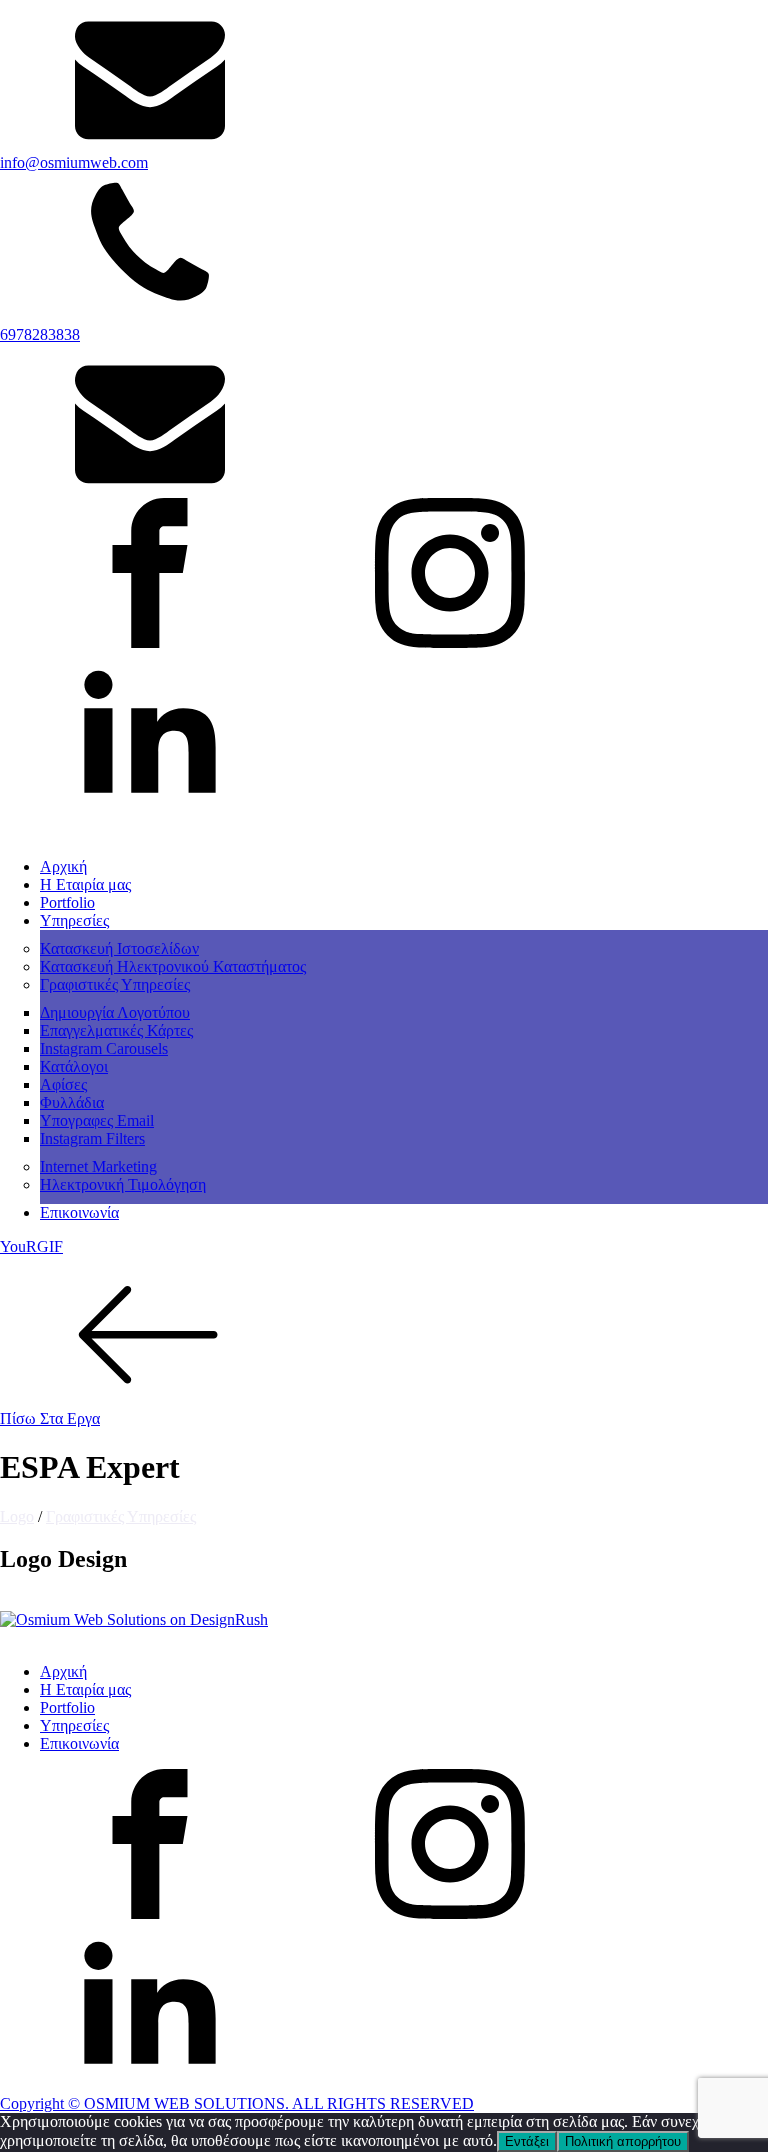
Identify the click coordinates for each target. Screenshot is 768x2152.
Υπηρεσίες (74, 920)
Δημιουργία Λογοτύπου (115, 1012)
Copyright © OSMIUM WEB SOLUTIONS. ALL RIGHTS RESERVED (237, 2103)
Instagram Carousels (104, 1048)
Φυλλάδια (72, 1102)
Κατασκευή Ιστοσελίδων (119, 948)
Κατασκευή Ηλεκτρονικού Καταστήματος (173, 966)
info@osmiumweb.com (74, 162)
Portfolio (67, 902)
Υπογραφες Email (97, 1120)
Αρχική (63, 866)
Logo (17, 1516)
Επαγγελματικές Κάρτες (116, 1030)
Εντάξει (527, 2141)
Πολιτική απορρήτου (623, 2141)
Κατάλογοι (74, 1066)
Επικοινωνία (79, 1212)
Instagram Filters (92, 1138)
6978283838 (40, 334)
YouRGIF (31, 1246)
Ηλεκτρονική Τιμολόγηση (123, 1184)
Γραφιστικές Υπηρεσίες (115, 984)
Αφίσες (63, 1084)
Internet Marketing (98, 1166)
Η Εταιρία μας (85, 884)
